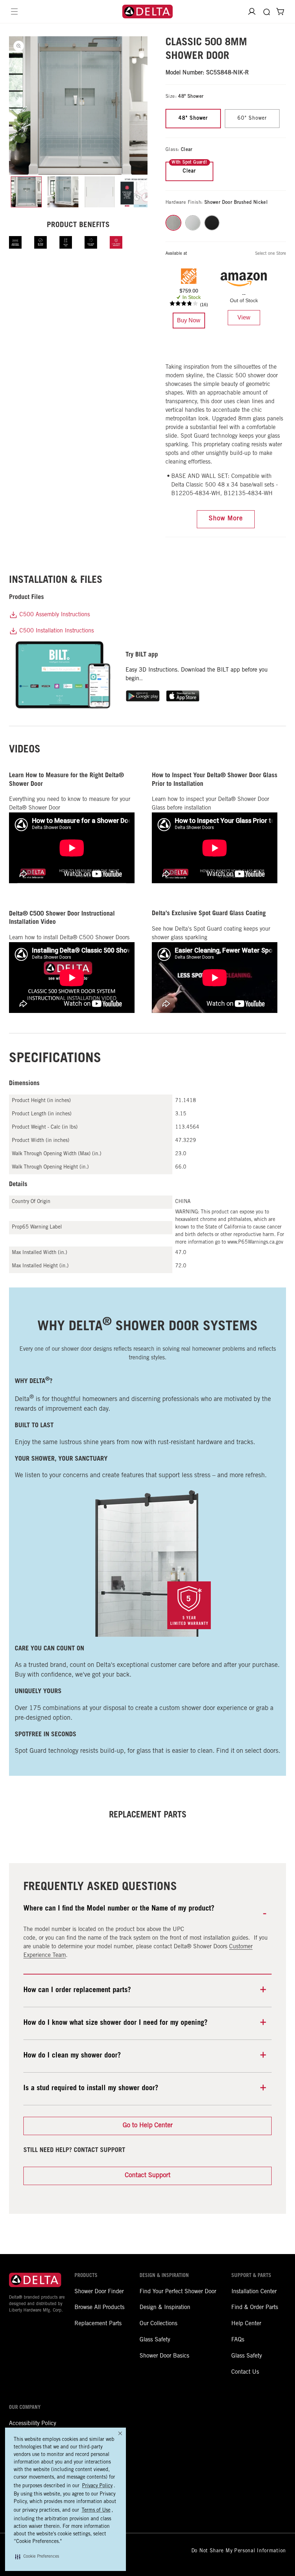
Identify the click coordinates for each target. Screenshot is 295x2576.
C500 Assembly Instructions (54, 615)
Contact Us (245, 2372)
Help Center (246, 2324)
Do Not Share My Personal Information (239, 2551)
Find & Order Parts (255, 2308)
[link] (189, 321)
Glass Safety (155, 2340)
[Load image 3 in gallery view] (100, 192)
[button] (37, 2557)
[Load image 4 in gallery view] (136, 192)
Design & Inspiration (165, 2308)
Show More (226, 519)
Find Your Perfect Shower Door (178, 2292)
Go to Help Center (148, 2126)
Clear (189, 171)
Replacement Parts (98, 2324)
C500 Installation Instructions (56, 631)
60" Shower (252, 119)
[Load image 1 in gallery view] (26, 192)
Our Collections (158, 2324)
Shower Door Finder (99, 2292)
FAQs (238, 2340)
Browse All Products (99, 2308)
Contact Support (148, 2176)
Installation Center (254, 2292)
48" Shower (193, 119)
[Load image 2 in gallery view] (63, 192)
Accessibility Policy (33, 2424)
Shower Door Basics (164, 2356)
